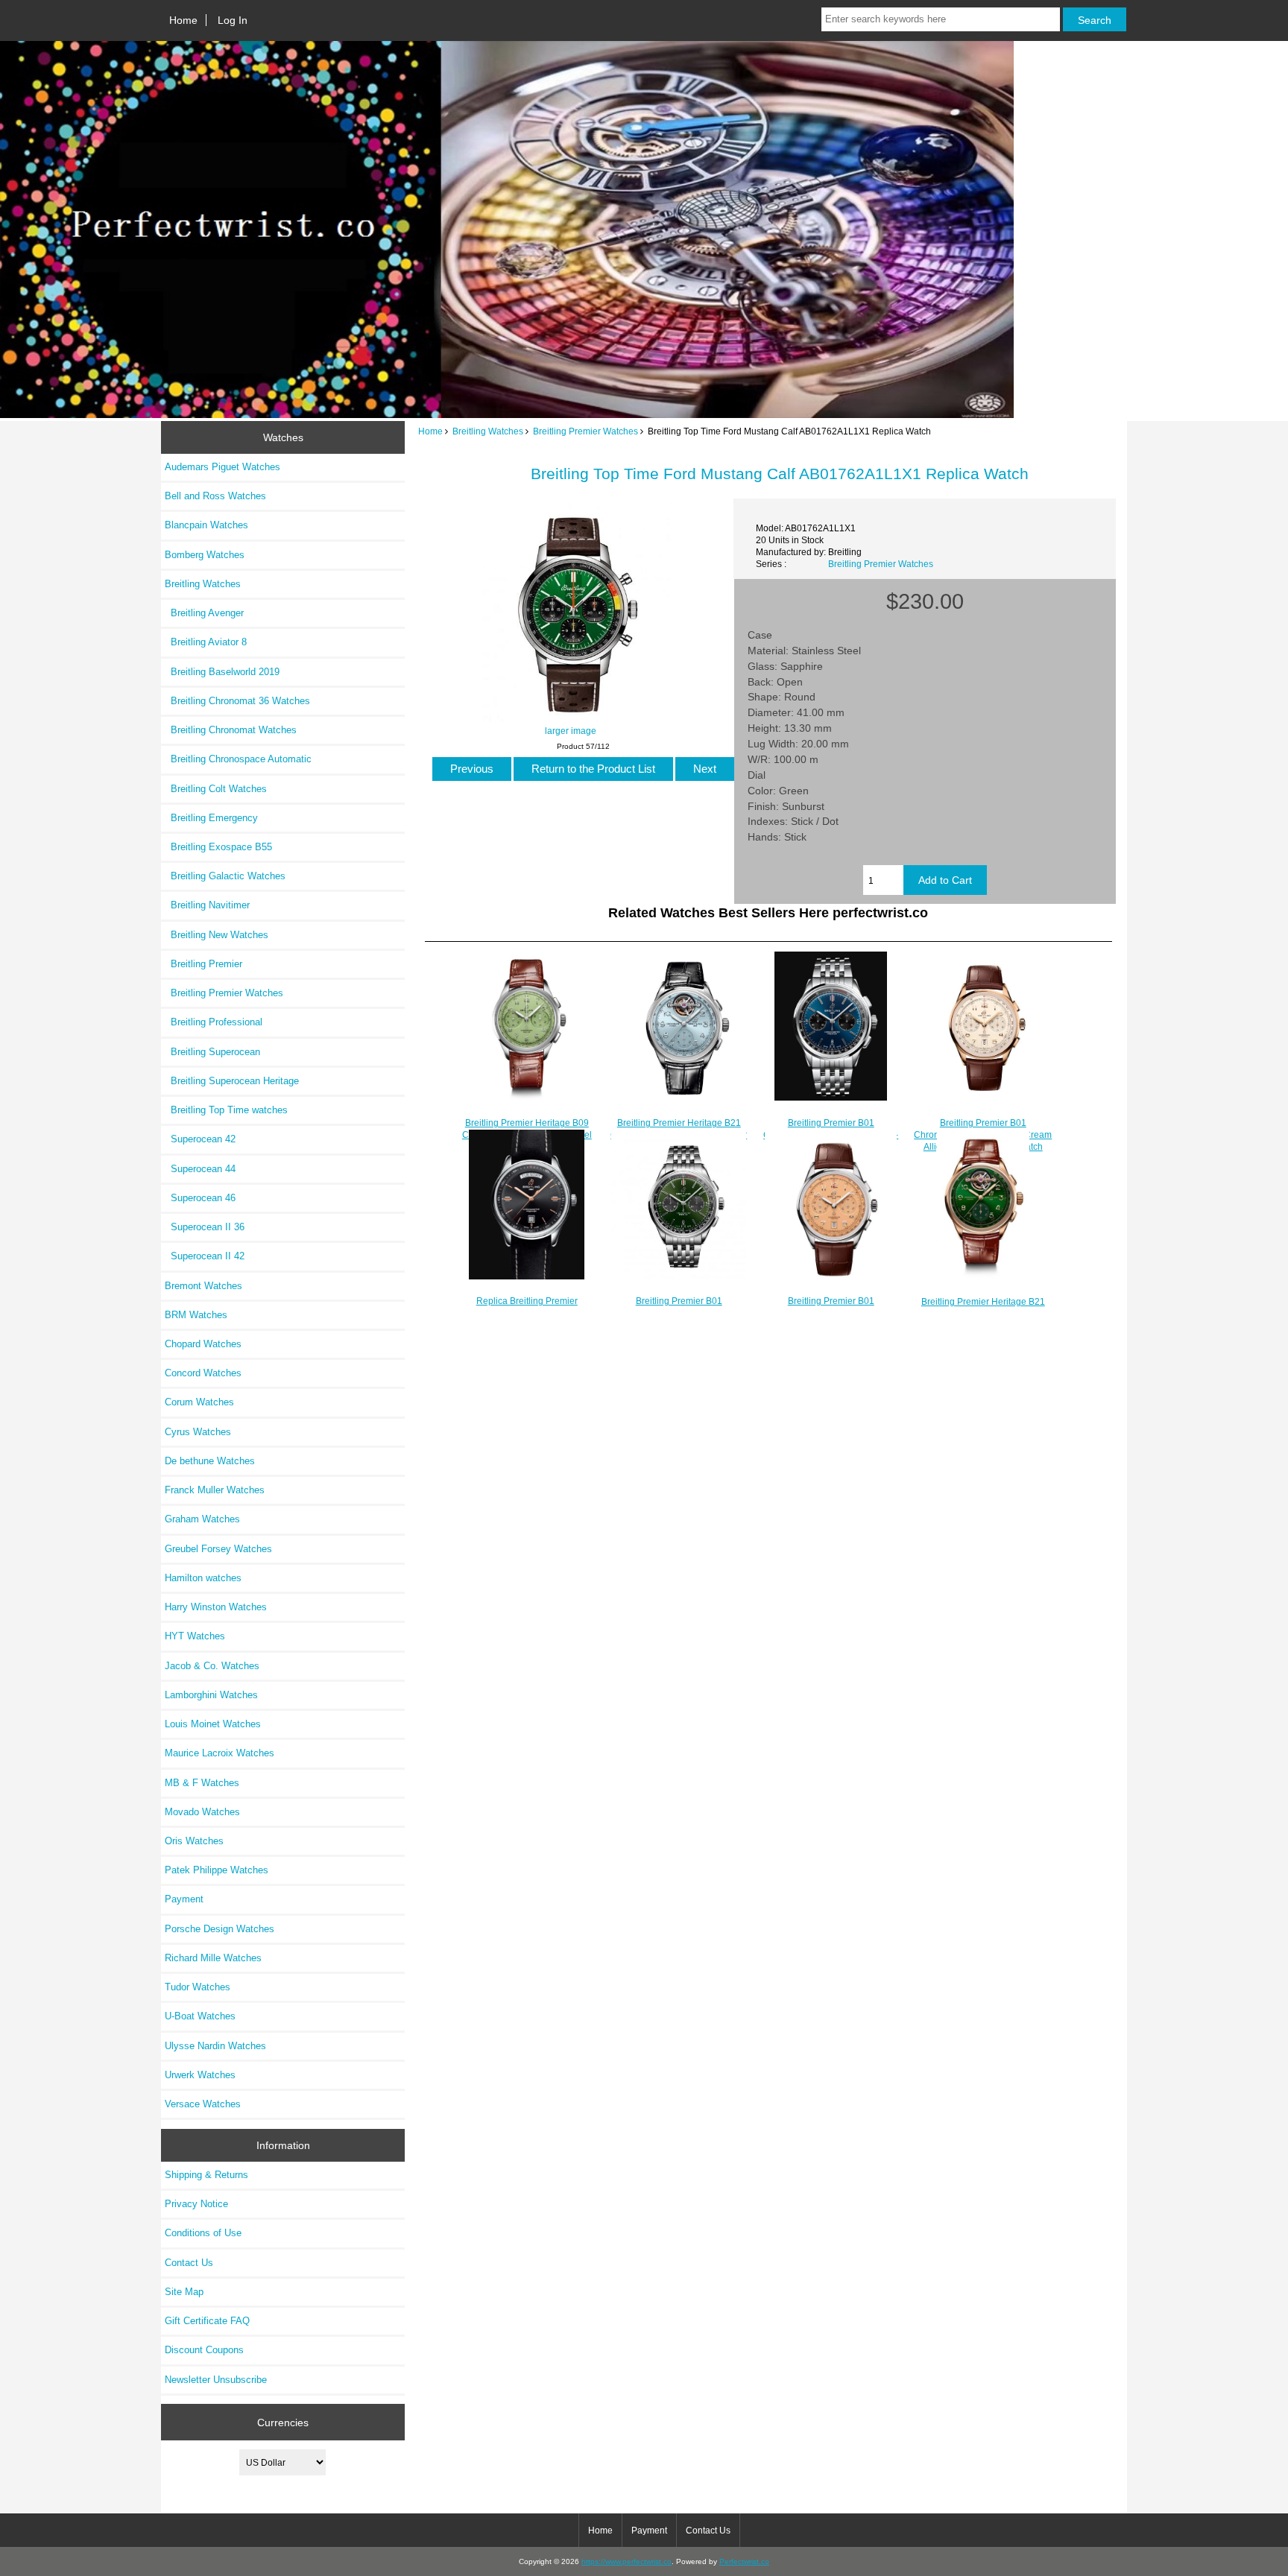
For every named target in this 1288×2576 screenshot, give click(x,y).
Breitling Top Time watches (226, 1110)
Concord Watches (203, 1373)
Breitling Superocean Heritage (232, 1081)
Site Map (184, 2292)
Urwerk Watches (200, 2075)
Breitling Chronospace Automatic (238, 759)
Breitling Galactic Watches (225, 876)
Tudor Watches (198, 1987)
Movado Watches (202, 1812)
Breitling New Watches (217, 935)
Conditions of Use (203, 2233)
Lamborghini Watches (211, 1695)
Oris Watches (194, 1841)
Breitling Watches (488, 431)
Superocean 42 (200, 1139)
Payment (184, 1899)
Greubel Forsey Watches (218, 1549)
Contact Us (189, 2263)
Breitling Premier (203, 964)
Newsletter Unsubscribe (216, 2380)
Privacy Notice (196, 2204)
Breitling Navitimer (207, 905)
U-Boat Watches (200, 2016)
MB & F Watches (202, 1783)
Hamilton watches (203, 1578)
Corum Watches (199, 1402)
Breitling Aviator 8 (206, 642)
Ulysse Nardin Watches (215, 2046)
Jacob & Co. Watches (212, 1666)
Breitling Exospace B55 (218, 847)
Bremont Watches (203, 1286)
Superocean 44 (200, 1169)
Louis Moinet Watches (213, 1724)
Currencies (283, 2422)
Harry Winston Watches (216, 1607)
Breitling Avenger (204, 613)
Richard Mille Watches (213, 1958)
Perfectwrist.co (744, 2561)
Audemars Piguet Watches (222, 467)
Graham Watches (202, 1519)
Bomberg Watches (205, 555)
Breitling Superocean (212, 1052)
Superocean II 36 (205, 1227)
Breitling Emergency (211, 818)
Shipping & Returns (206, 2175)
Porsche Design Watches (220, 1929)
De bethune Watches (210, 1461)
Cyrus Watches (198, 1432)
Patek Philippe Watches (217, 1870)
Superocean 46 (200, 1198)
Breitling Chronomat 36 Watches (237, 701)
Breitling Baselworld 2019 (222, 672)
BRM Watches (196, 1315)
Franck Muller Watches (215, 1490)
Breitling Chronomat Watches (231, 730)
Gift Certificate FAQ (207, 2321)
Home (183, 20)
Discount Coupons (204, 2350)
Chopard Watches (203, 1344)
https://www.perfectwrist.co (626, 2561)
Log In (233, 20)
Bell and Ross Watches (215, 496)
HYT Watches (195, 1636)
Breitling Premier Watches (585, 431)
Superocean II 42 (205, 1256)
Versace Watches (203, 2104)
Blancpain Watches (206, 525)
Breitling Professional (214, 1022)
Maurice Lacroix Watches (220, 1753)
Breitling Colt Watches (216, 789)
